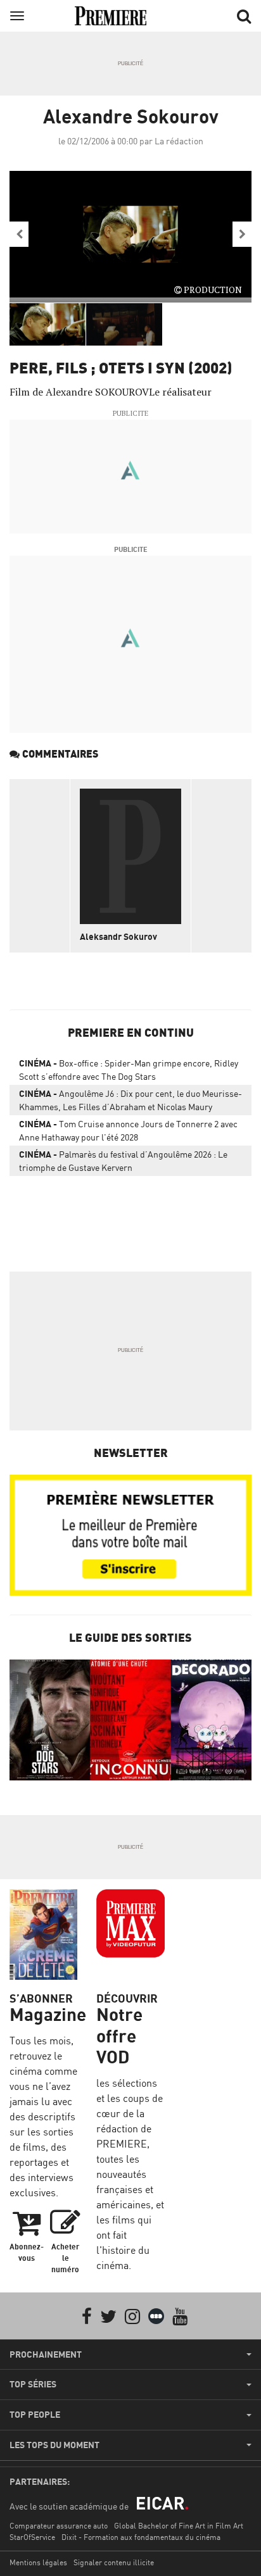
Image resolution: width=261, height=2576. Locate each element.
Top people (35, 2415)
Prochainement (46, 2354)
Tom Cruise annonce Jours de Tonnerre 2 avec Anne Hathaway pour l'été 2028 (128, 1130)
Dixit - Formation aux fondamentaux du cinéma (141, 2537)
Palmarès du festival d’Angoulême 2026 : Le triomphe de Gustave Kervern (123, 1161)
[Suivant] (242, 234)
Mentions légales (38, 2562)
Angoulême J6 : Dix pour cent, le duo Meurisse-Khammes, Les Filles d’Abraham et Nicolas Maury (130, 1100)
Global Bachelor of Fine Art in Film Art (179, 2526)
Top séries (33, 2384)
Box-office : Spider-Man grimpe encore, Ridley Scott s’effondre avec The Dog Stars (129, 1070)
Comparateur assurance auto (59, 2526)
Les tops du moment (54, 2445)
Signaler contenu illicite (114, 2562)
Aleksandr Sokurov (118, 936)
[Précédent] (19, 234)
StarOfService (32, 2537)
